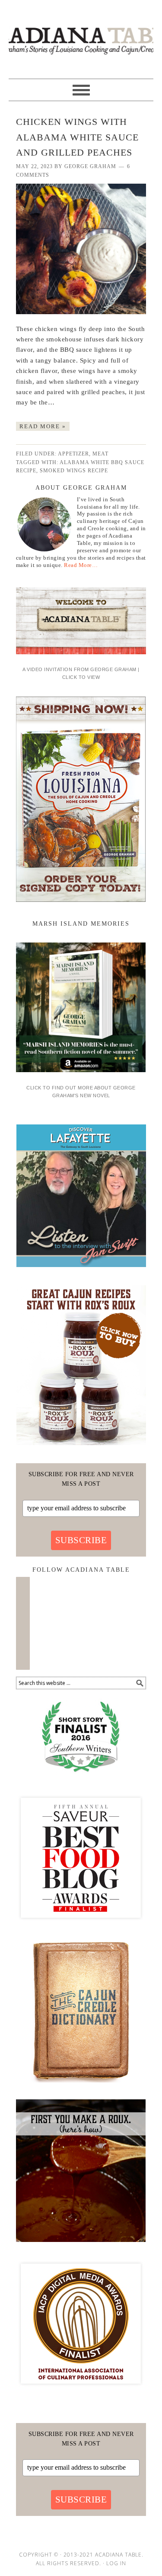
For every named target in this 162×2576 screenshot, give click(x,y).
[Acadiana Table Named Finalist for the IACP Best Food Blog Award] (81, 2391)
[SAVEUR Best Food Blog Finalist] (81, 1926)
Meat (100, 454)
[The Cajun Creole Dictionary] (81, 2086)
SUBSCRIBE (81, 1540)
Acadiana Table (81, 35)
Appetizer (73, 454)
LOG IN (116, 2563)
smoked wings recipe (74, 471)
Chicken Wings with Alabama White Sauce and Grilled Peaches (77, 137)
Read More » (43, 426)
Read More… (81, 565)
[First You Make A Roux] (81, 2245)
